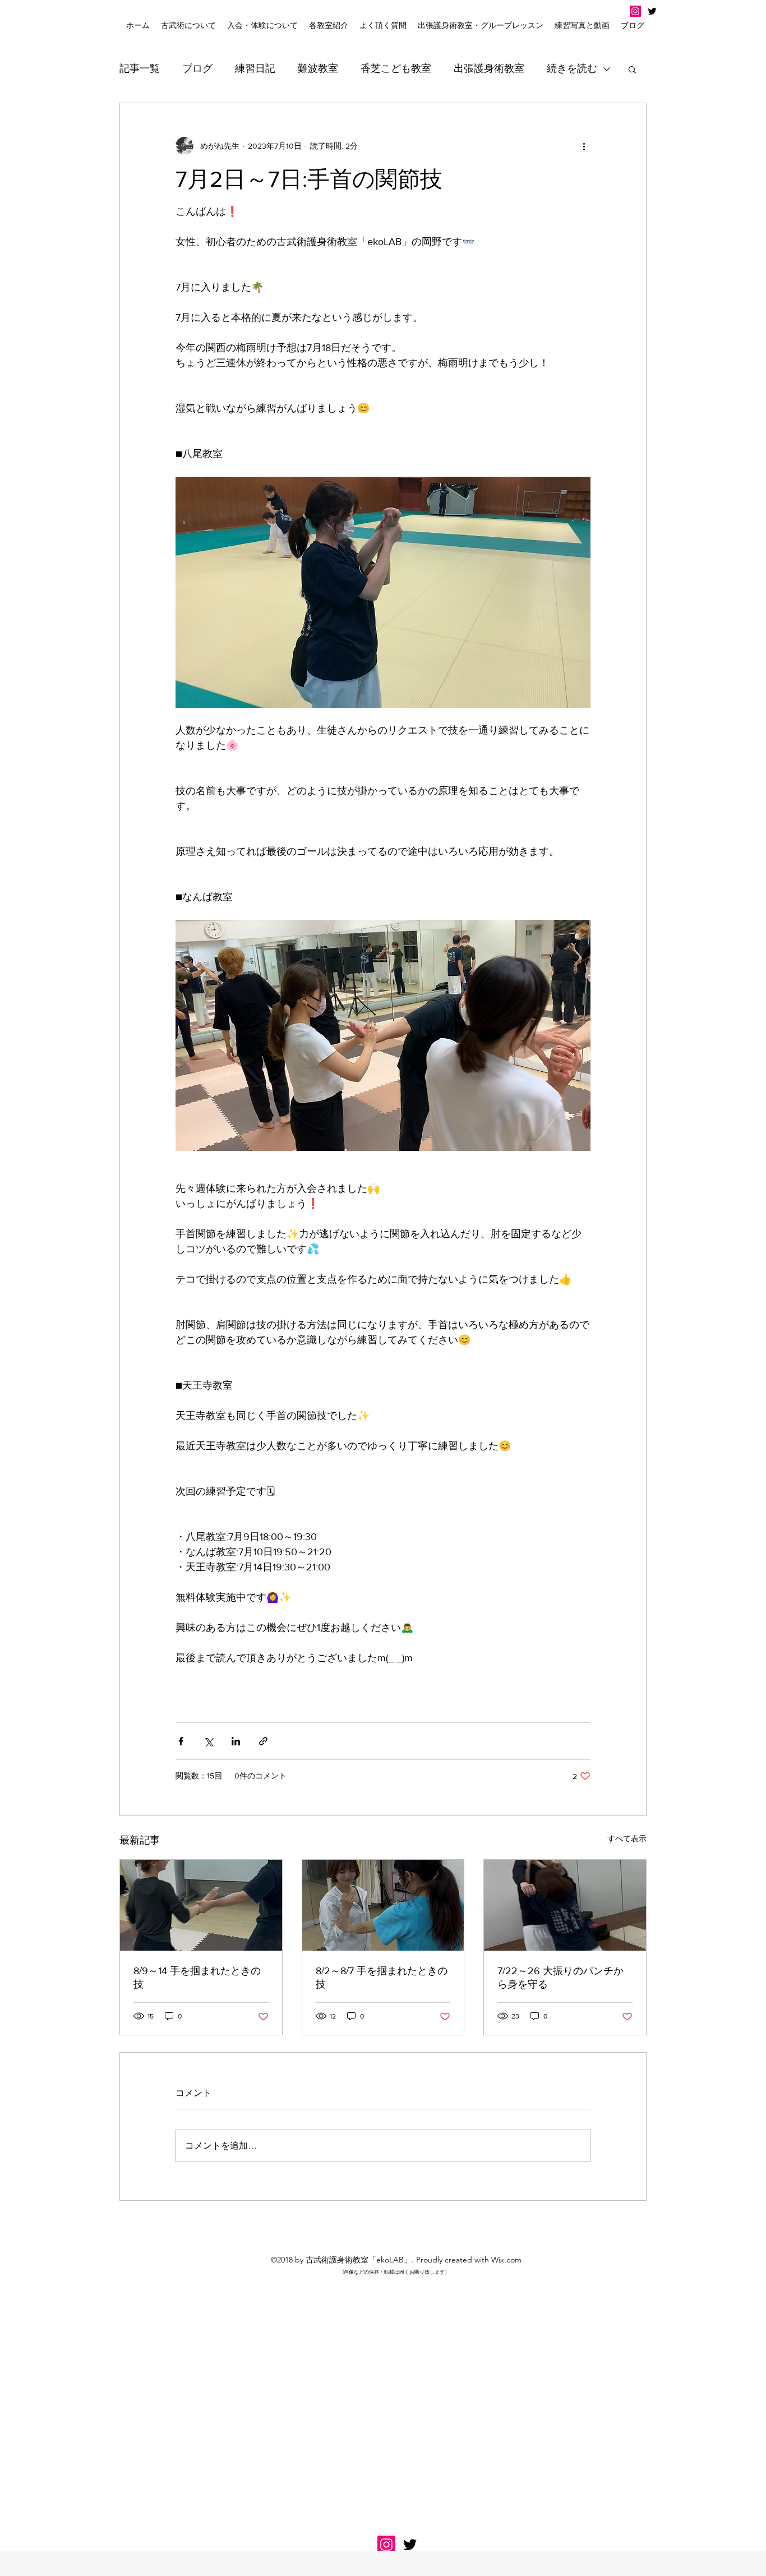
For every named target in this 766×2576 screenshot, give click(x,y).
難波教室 (318, 68)
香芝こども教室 (396, 68)
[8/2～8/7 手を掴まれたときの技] (383, 1905)
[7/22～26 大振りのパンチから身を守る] (565, 1905)
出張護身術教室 (489, 68)
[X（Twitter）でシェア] (208, 1741)
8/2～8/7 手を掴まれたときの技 (382, 1978)
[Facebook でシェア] (181, 1741)
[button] (262, 25)
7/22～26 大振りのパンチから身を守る (560, 1978)
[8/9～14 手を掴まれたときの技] (201, 1905)
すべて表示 (627, 1838)
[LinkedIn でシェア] (236, 1741)
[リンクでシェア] (263, 1741)
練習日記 (255, 68)
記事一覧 (140, 68)
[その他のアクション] (584, 146)
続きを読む (572, 68)
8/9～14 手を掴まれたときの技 (197, 1978)
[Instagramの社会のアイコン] (635, 11)
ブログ (197, 68)
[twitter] (652, 11)
